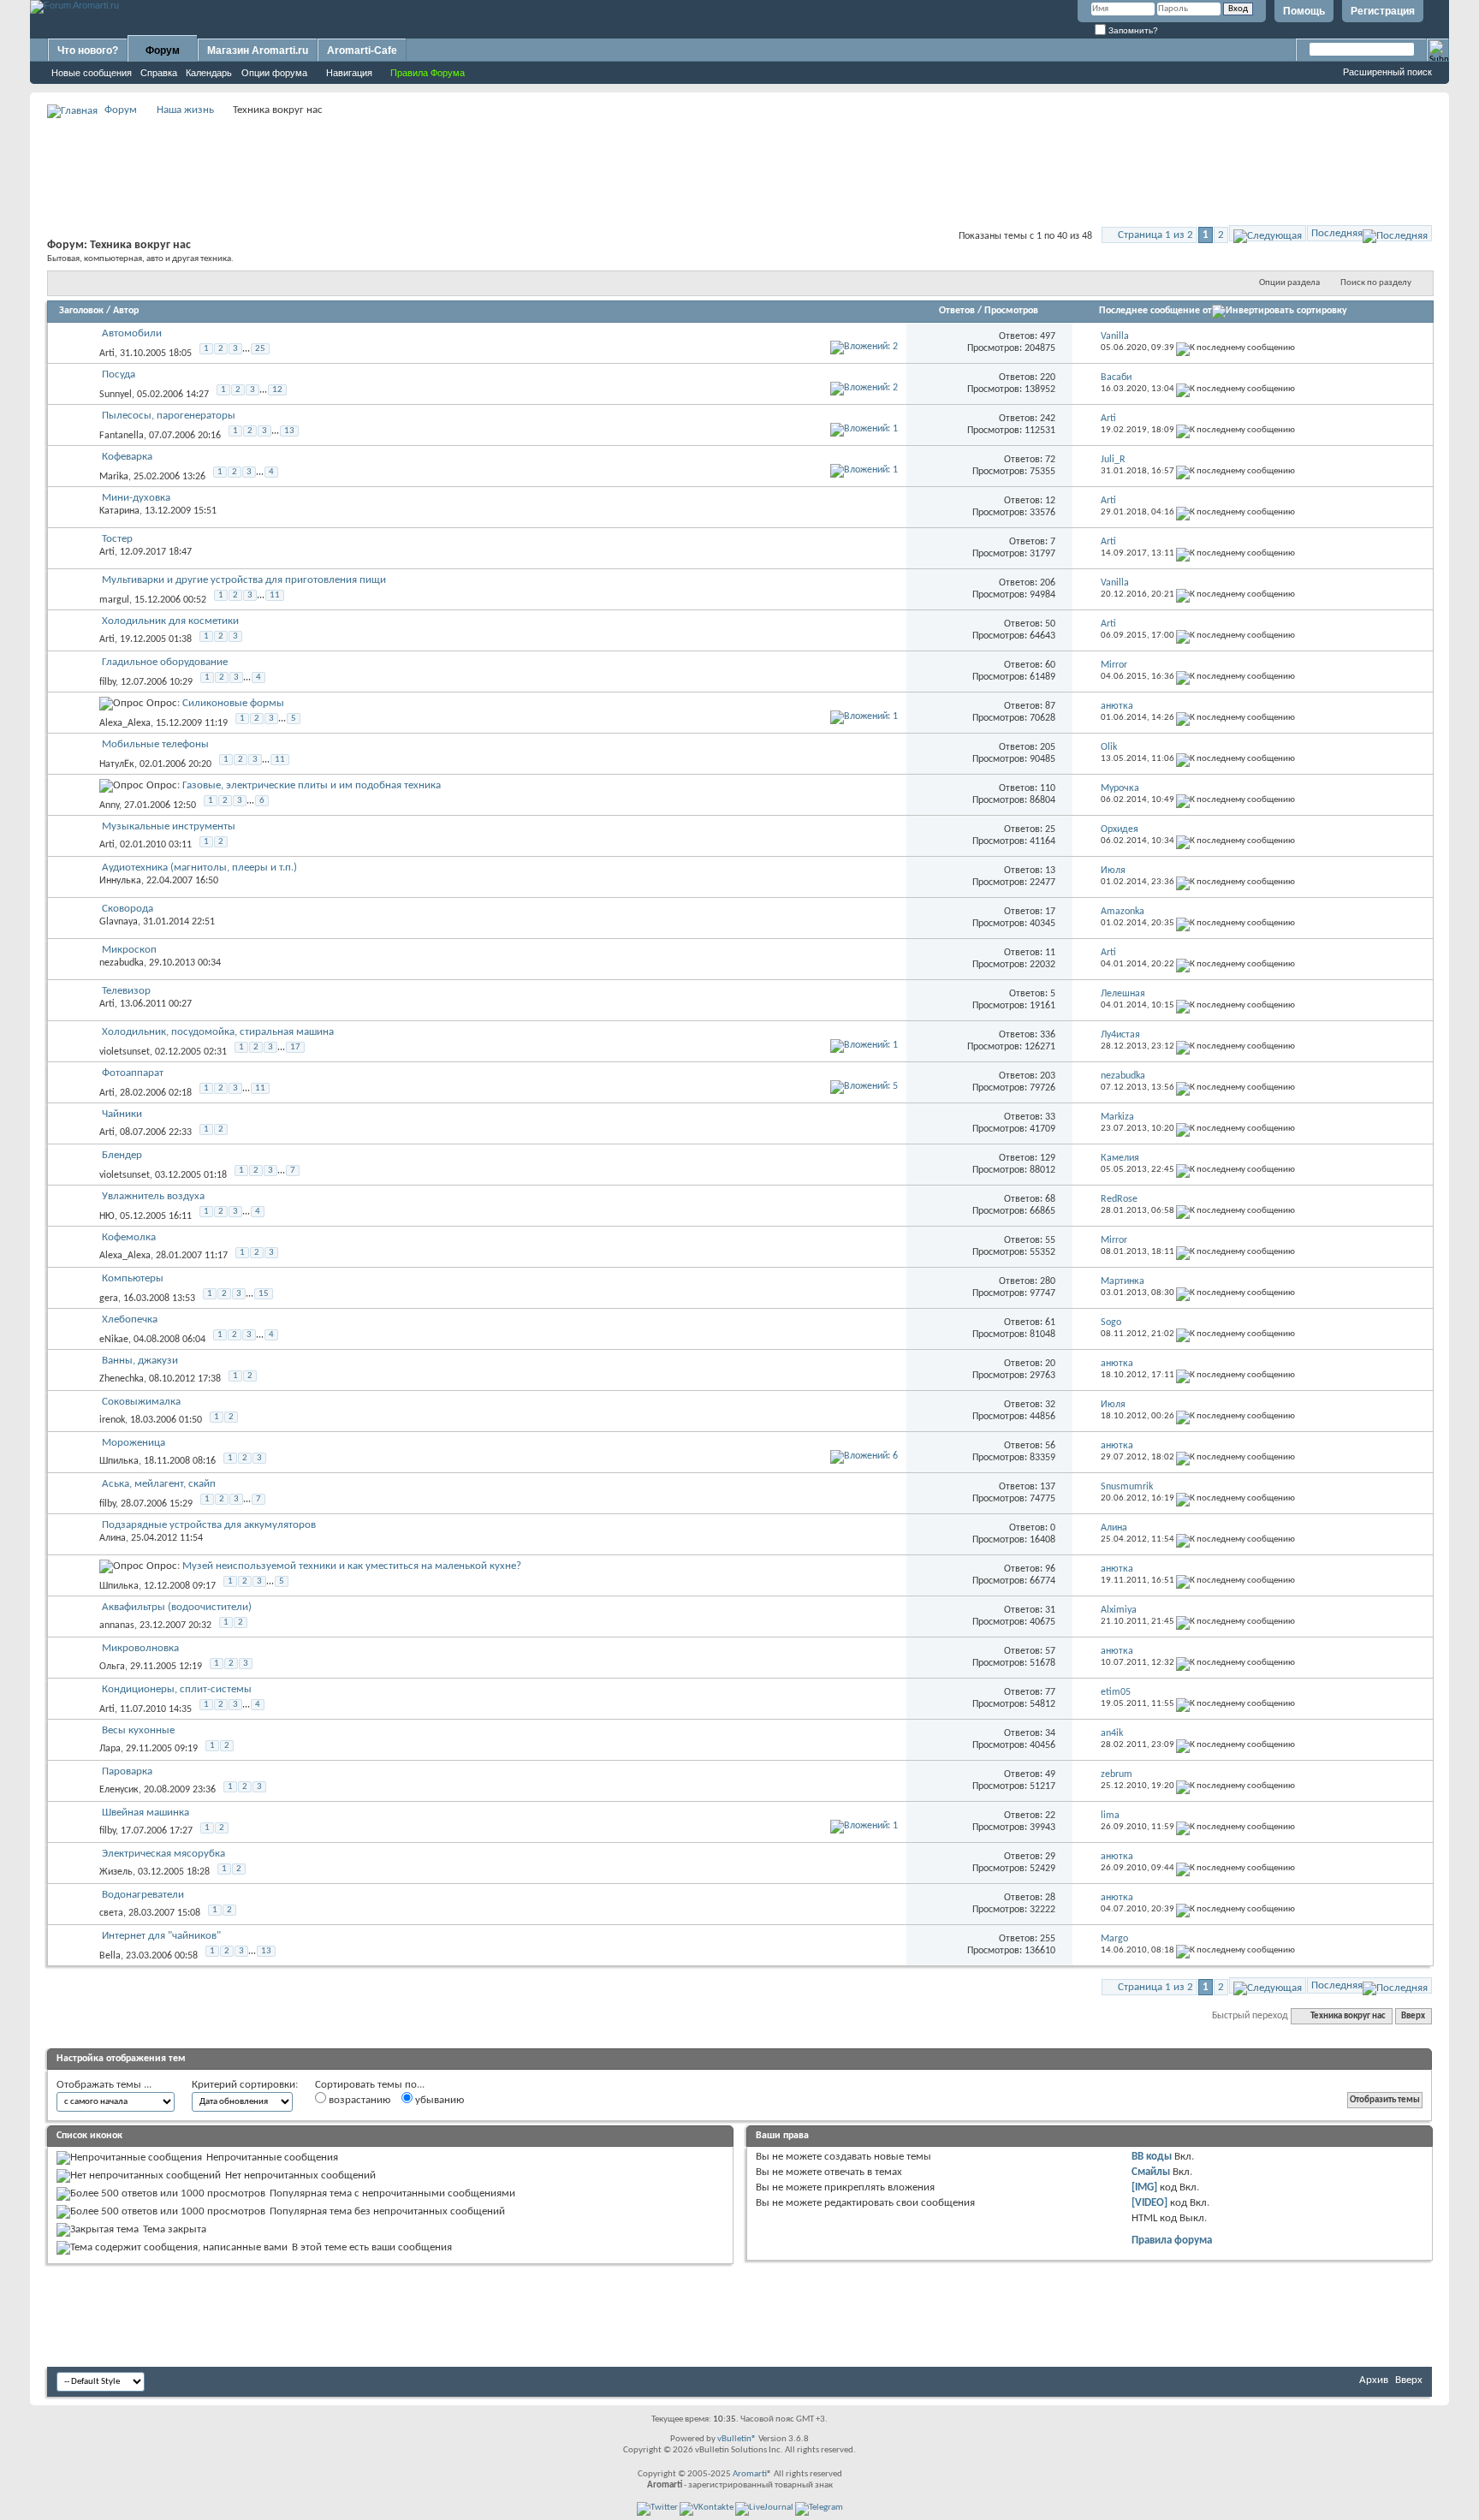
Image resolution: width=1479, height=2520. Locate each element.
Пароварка (127, 1771)
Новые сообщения (92, 73)
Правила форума (1172, 2241)
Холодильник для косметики (170, 621)
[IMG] (1144, 2187)
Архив (1374, 2380)
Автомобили (132, 333)
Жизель (116, 1872)
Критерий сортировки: (245, 2085)
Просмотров (1011, 311)
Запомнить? (1132, 30)
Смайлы (1151, 2172)
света (111, 1913)
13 (289, 431)
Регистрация (1383, 11)
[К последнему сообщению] (1235, 348)
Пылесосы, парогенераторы (169, 416)
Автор (126, 311)
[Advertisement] (739, 159)
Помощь (1304, 11)
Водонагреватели (143, 1895)
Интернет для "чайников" (161, 1936)
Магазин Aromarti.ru (258, 51)
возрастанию (358, 2100)
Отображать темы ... (104, 2085)
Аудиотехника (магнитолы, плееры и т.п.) (199, 868)
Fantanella (122, 436)
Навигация (349, 73)
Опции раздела (1289, 283)
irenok (112, 1420)
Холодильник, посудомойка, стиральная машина (218, 1032)
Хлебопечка (130, 1319)
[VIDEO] (1149, 2203)
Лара (110, 1749)
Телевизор (126, 991)
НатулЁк (117, 764)
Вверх (1413, 2016)
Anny (109, 805)
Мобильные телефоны (155, 744)
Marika (114, 477)
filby (107, 682)
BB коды (1152, 2157)
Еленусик (119, 1790)
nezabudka (122, 963)
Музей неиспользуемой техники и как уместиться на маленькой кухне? (352, 1566)
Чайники (122, 1114)
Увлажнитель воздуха (153, 1196)
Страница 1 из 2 (1155, 235)
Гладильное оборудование (165, 662)
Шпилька (119, 1461)
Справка (159, 73)
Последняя (1337, 233)
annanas (117, 1626)
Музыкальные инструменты (169, 826)
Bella (110, 1956)
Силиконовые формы (233, 703)
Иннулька (120, 881)
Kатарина (119, 511)
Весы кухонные (138, 1730)
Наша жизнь (185, 110)
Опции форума (274, 73)
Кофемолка (129, 1237)
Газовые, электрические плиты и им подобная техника (312, 785)
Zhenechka (122, 1379)
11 (275, 595)
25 (260, 349)
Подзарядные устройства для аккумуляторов (209, 1525)
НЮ (107, 1216)
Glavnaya (119, 922)
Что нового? (88, 51)
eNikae (114, 1340)
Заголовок (81, 311)
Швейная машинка (146, 1813)
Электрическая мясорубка (163, 1854)
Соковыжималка (141, 1402)
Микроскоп (129, 950)
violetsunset (125, 1052)
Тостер (117, 539)
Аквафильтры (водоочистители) (177, 1607)
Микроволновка (140, 1648)
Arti (107, 354)
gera (109, 1299)
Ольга (112, 1667)
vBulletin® (737, 2439)
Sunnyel (116, 395)
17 (295, 1047)
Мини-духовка (136, 498)
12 (277, 390)
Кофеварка (127, 457)
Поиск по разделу (1376, 283)
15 (264, 1294)
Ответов (957, 311)
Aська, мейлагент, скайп (159, 1484)
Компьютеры (133, 1278)
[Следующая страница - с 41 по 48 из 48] (1268, 233)
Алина (113, 1538)
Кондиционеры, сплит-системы (177, 1689)
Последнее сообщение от (1155, 311)
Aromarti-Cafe (362, 51)
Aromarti (750, 2474)
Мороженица (134, 1443)
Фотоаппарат (133, 1073)
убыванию (438, 2100)
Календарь (209, 73)
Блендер (122, 1155)
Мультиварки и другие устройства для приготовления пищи (244, 580)
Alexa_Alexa (125, 723)
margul (114, 600)
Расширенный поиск (1387, 72)
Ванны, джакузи (140, 1361)
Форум (163, 51)
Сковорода (128, 909)
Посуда (119, 374)
